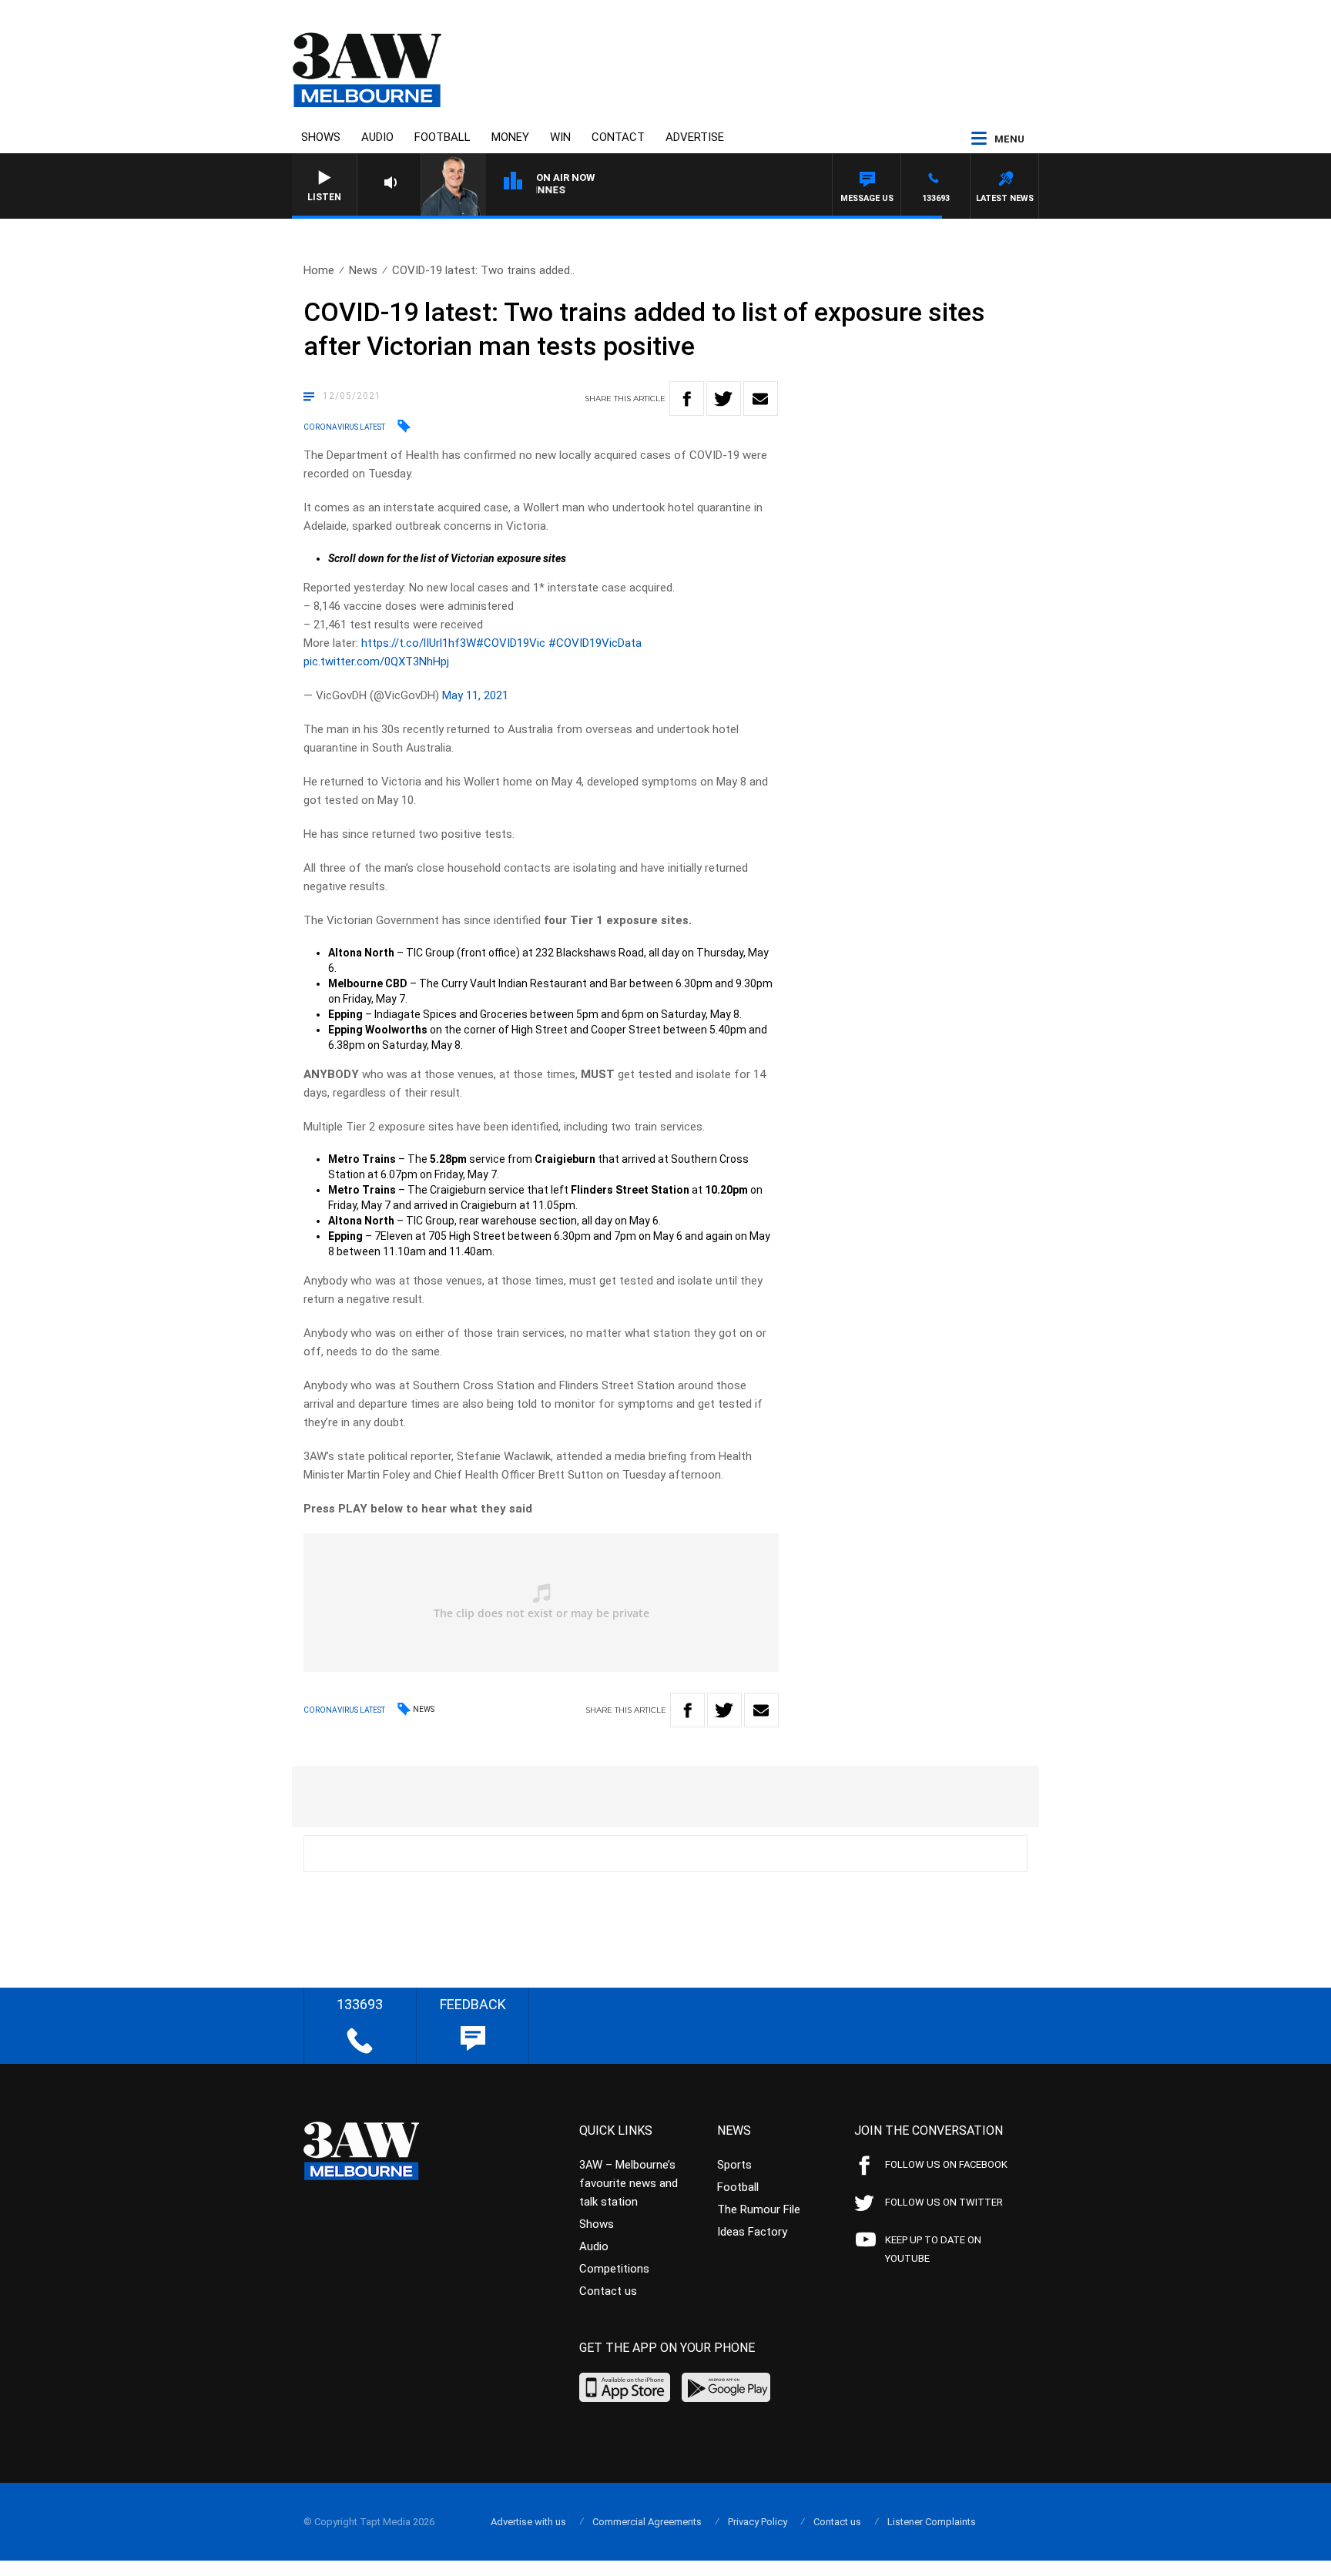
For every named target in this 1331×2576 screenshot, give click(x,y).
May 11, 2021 (475, 695)
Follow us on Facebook (946, 2164)
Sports (734, 2165)
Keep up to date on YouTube (933, 2249)
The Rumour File (759, 2209)
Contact (618, 137)
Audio (377, 137)
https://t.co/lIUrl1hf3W (419, 643)
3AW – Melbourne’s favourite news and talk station (629, 2183)
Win (560, 137)
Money (510, 137)
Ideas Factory (752, 2232)
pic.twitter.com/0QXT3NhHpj (376, 662)
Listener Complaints (932, 2522)
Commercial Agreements (647, 2522)
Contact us (608, 2291)
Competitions (614, 2269)
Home (319, 270)
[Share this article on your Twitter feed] (724, 399)
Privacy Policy (758, 2522)
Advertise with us (528, 2522)
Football (443, 137)
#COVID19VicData (595, 643)
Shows (321, 137)
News (363, 270)
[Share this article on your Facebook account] (687, 399)
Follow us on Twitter (944, 2202)
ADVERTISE (695, 137)
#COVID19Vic (511, 643)
